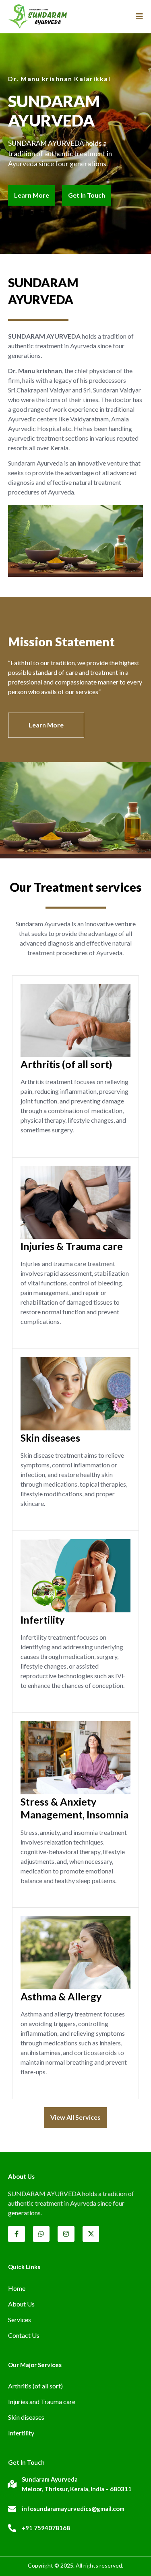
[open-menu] (136, 17)
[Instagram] (66, 2234)
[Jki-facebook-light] (17, 2234)
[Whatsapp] (41, 2234)
